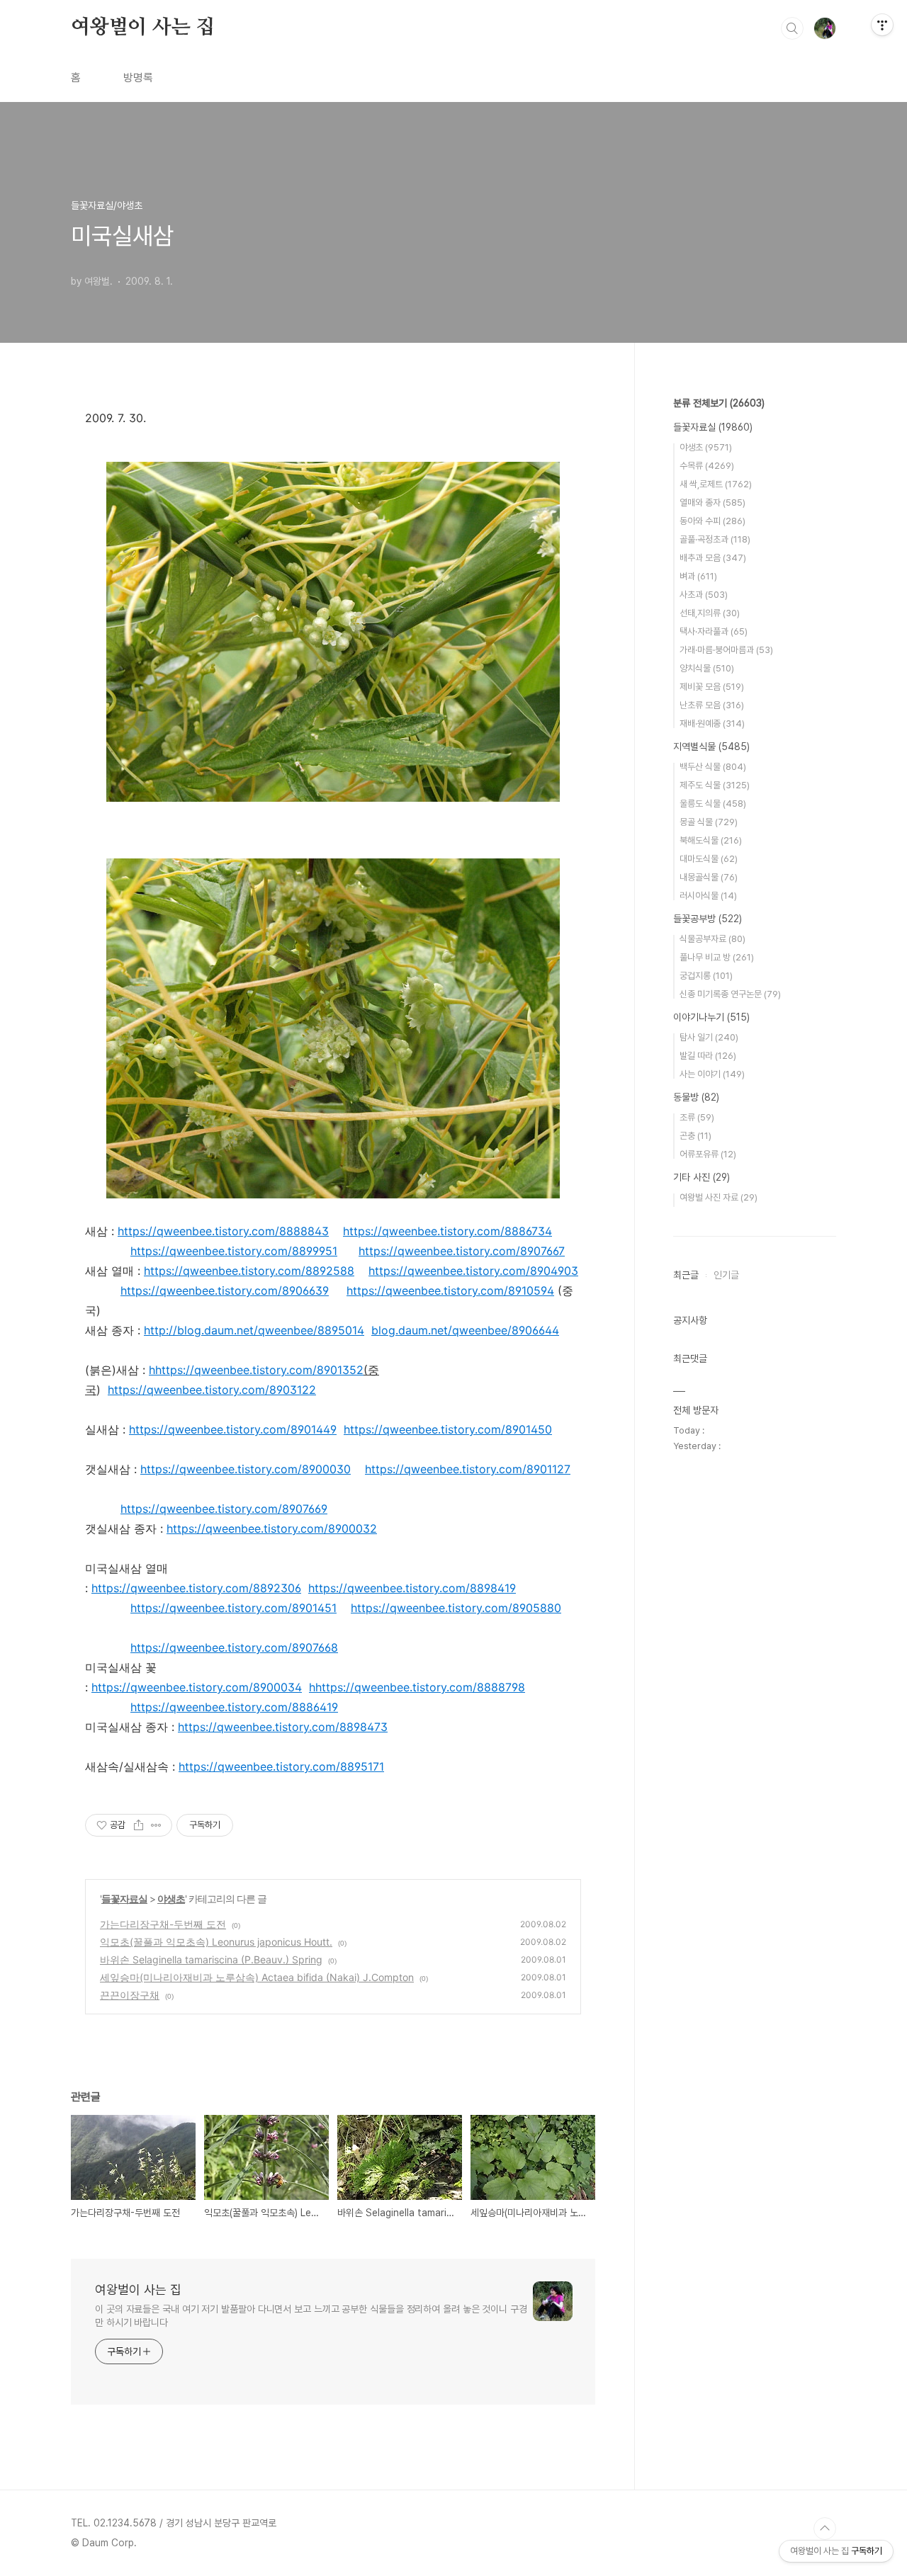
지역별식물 (711, 747)
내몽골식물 (709, 877)
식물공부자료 (712, 939)
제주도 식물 (715, 785)
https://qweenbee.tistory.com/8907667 (462, 1251)
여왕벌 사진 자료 (719, 1197)
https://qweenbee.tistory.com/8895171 (281, 1766)
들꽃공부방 (708, 919)
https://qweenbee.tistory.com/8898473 (283, 1727)
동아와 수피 (712, 521)
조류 (697, 1117)
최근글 (686, 1275)
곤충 (695, 1136)
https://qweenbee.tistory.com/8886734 (447, 1231)
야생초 (171, 1899)
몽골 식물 (709, 822)
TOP (825, 2529)
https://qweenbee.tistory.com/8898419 (412, 1588)
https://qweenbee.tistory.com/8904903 (473, 1271)
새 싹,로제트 (716, 484)
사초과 (704, 595)
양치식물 (707, 668)
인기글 (726, 1275)
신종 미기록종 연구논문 (730, 994)
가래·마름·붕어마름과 (726, 650)
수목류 (707, 466)
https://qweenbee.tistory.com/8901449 (233, 1429)
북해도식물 (711, 840)
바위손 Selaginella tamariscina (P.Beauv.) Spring (211, 1959)
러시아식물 (708, 896)
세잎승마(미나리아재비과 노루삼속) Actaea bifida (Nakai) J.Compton (257, 1977)
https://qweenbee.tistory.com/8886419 (234, 1707)
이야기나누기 (711, 1017)
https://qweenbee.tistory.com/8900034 (197, 1687)
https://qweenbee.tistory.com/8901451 (233, 1608)
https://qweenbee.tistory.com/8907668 (234, 1647)
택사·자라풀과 (714, 631)
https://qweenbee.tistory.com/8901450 (448, 1429)
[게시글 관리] (156, 1825)
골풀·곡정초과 (715, 539)
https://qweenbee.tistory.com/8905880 (456, 1608)
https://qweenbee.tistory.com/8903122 (212, 1390)
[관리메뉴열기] (882, 25)
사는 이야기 (712, 1074)
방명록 (138, 78)
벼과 (698, 576)
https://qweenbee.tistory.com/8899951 (234, 1251)
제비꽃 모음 (712, 687)
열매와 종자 (712, 503)
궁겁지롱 (706, 976)
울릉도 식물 (713, 804)
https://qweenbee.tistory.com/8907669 (224, 1509)
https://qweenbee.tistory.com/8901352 (259, 1370)
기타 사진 (702, 1177)
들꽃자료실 (124, 1899)
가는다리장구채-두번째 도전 (163, 1924)
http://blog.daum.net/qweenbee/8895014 (254, 1330)
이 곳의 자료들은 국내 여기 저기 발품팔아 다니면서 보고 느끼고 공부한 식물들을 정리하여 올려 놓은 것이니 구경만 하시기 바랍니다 (311, 2316)
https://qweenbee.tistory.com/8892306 (196, 1588)
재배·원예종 (712, 724)
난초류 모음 (712, 705)
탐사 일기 (709, 1037)
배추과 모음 (713, 558)
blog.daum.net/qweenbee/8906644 (465, 1330)
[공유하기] (139, 1825)
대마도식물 (709, 859)
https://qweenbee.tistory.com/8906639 (225, 1290)
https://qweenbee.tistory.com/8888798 (420, 1687)
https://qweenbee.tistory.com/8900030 (246, 1469)
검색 (792, 28)
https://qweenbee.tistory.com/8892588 (249, 1271)
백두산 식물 (713, 767)
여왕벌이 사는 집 (143, 28)
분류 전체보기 (719, 403)
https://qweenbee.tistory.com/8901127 (468, 1469)
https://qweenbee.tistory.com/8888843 (223, 1231)
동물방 (696, 1097)
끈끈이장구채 (130, 1995)
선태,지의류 (710, 613)
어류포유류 (708, 1154)
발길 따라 (708, 1056)
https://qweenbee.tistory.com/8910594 (450, 1290)
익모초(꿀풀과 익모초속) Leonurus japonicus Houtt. (216, 1942)
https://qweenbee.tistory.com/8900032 (272, 1528)
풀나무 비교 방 (717, 957)
